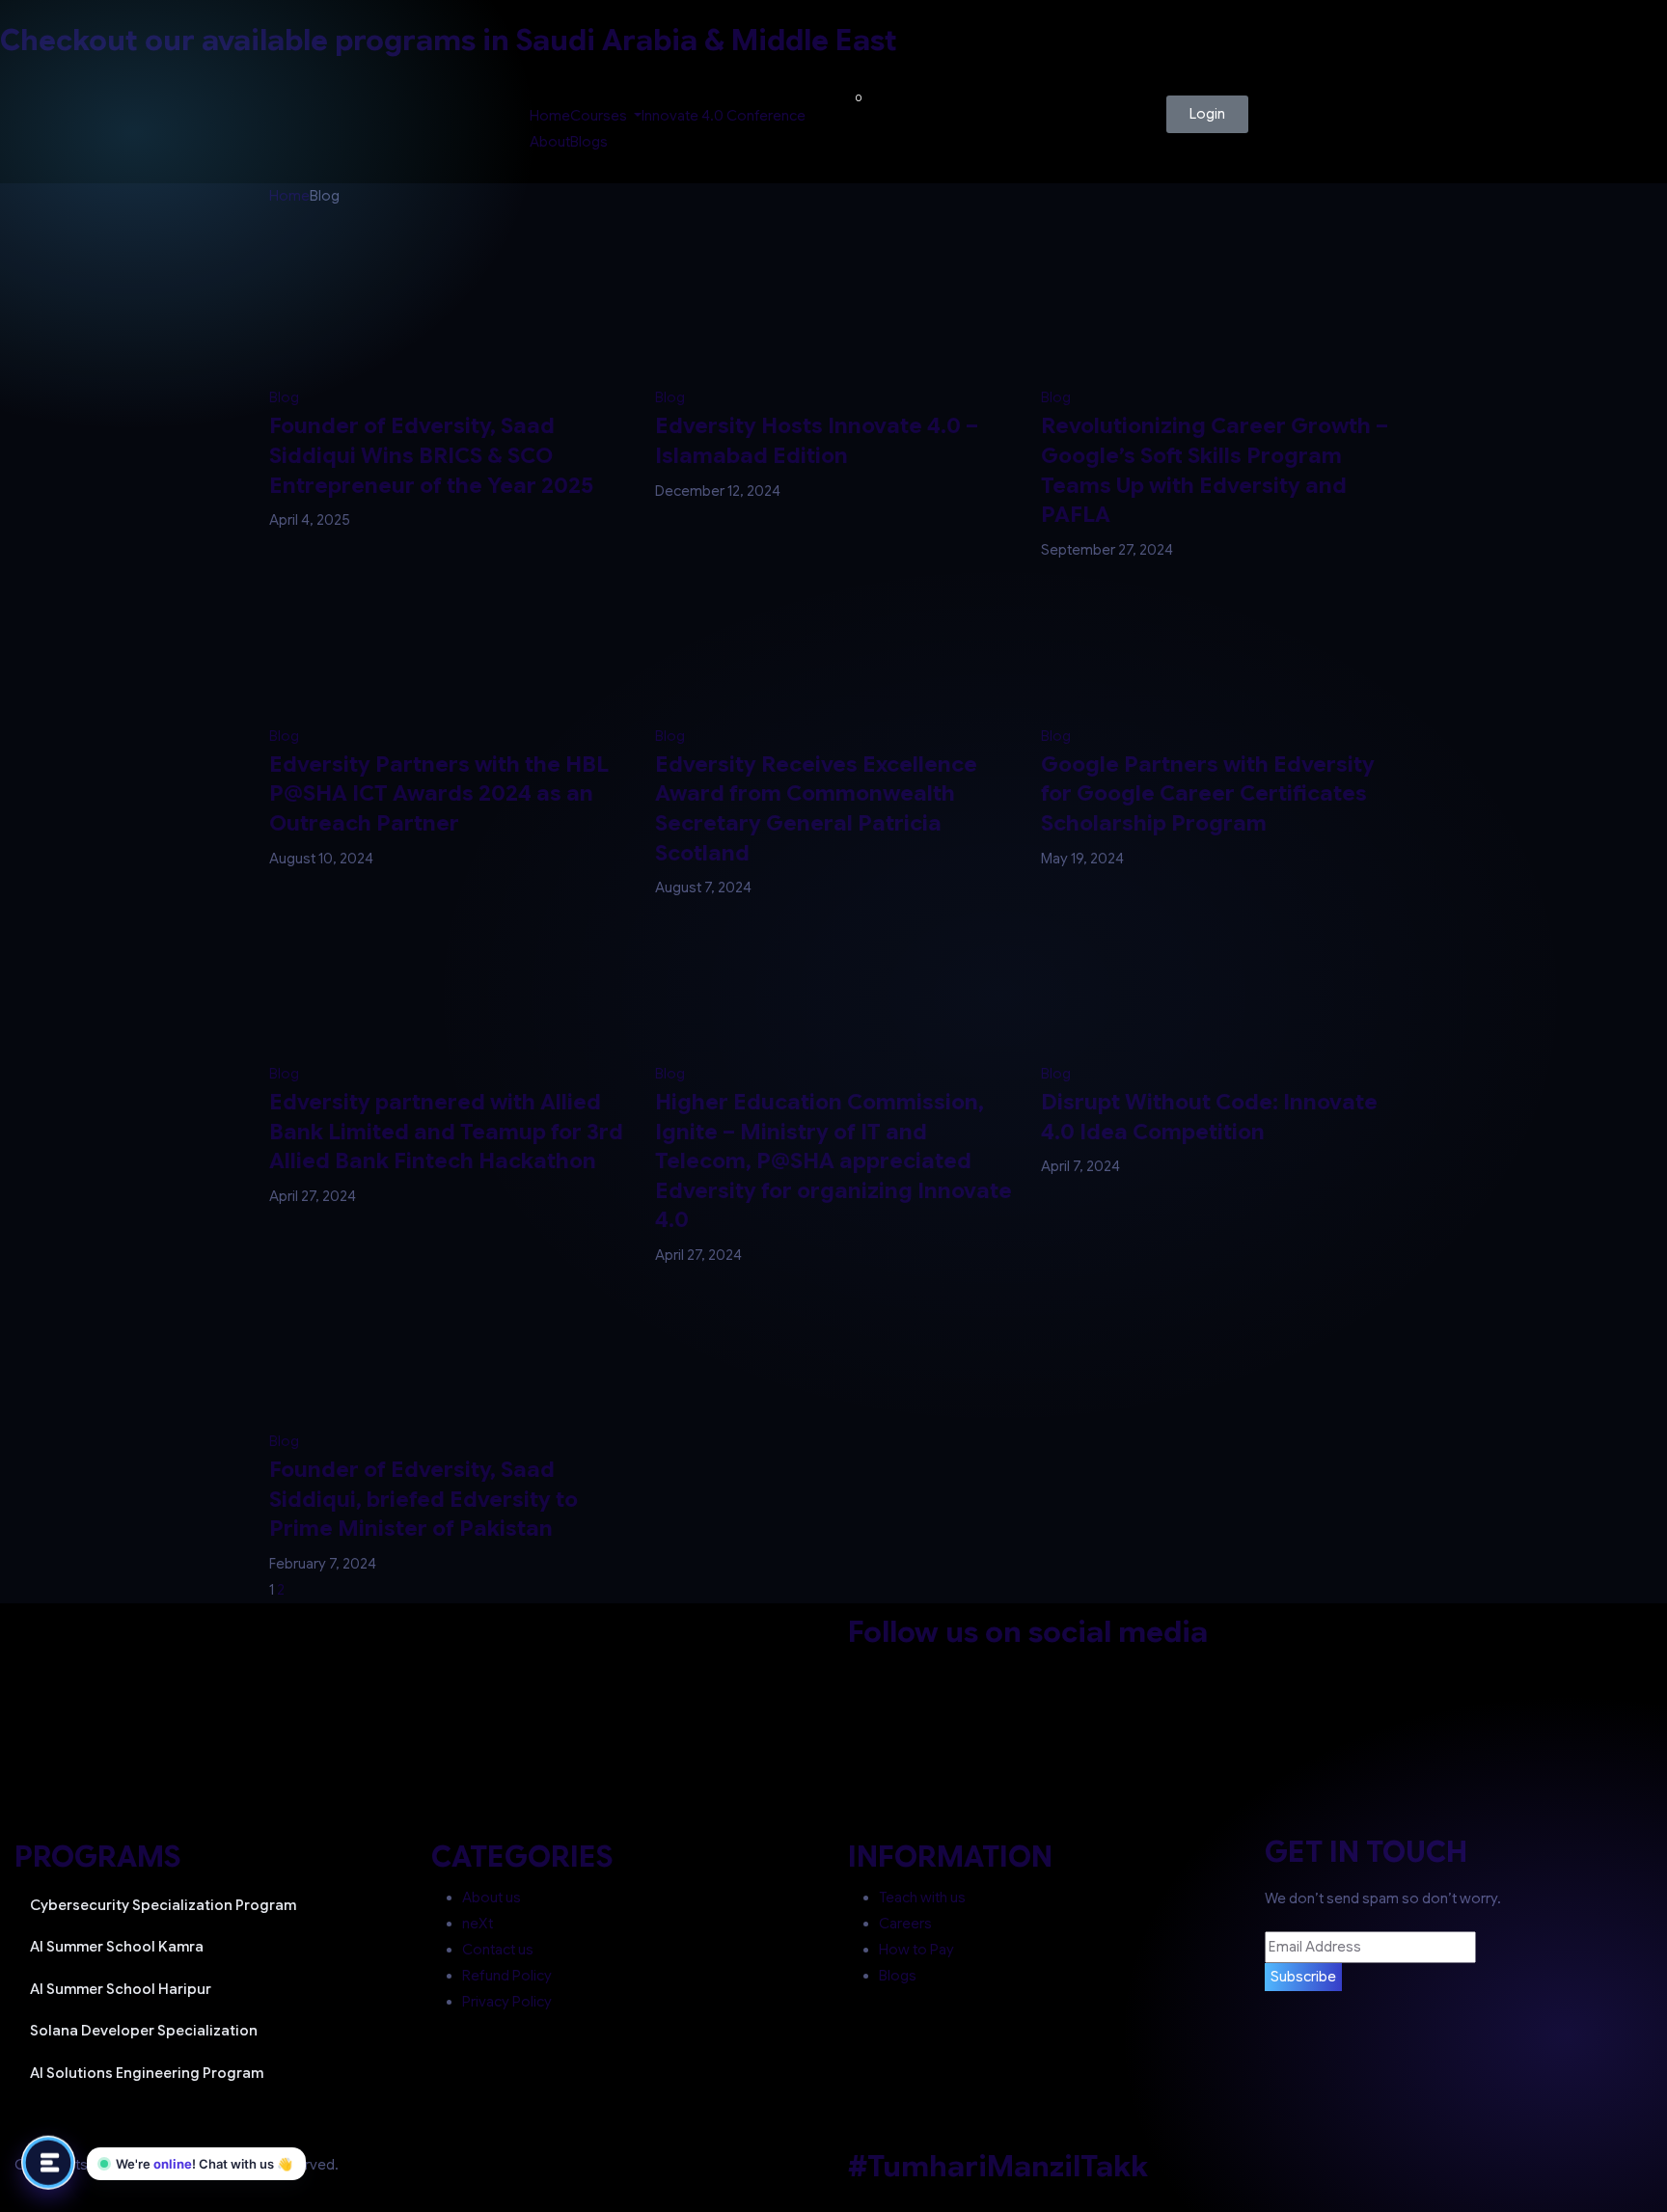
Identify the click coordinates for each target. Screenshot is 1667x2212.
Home (550, 116)
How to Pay (916, 1950)
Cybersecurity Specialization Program (163, 1905)
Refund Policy (507, 1976)
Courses (600, 116)
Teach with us (922, 1898)
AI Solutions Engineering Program (147, 2073)
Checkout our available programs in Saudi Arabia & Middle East (449, 41)
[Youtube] (1077, 1671)
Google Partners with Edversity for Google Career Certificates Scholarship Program (1208, 793)
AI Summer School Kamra (117, 1947)
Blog (284, 397)
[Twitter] (923, 1671)
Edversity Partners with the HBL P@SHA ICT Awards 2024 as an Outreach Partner (439, 793)
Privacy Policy (507, 2002)
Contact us (498, 1950)
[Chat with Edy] (48, 2161)
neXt (478, 1924)
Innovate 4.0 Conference (724, 116)
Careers (905, 1924)
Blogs (589, 142)
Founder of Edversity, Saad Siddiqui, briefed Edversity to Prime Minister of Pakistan (424, 1499)
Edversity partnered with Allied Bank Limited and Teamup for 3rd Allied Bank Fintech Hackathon (446, 1131)
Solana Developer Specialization (144, 2031)
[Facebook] (872, 1671)
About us (492, 1898)
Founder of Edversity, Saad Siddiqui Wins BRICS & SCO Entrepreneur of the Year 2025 (431, 455)
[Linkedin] (1025, 1671)
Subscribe (1303, 1977)
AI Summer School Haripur (121, 1989)
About (550, 142)
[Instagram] (974, 1671)
